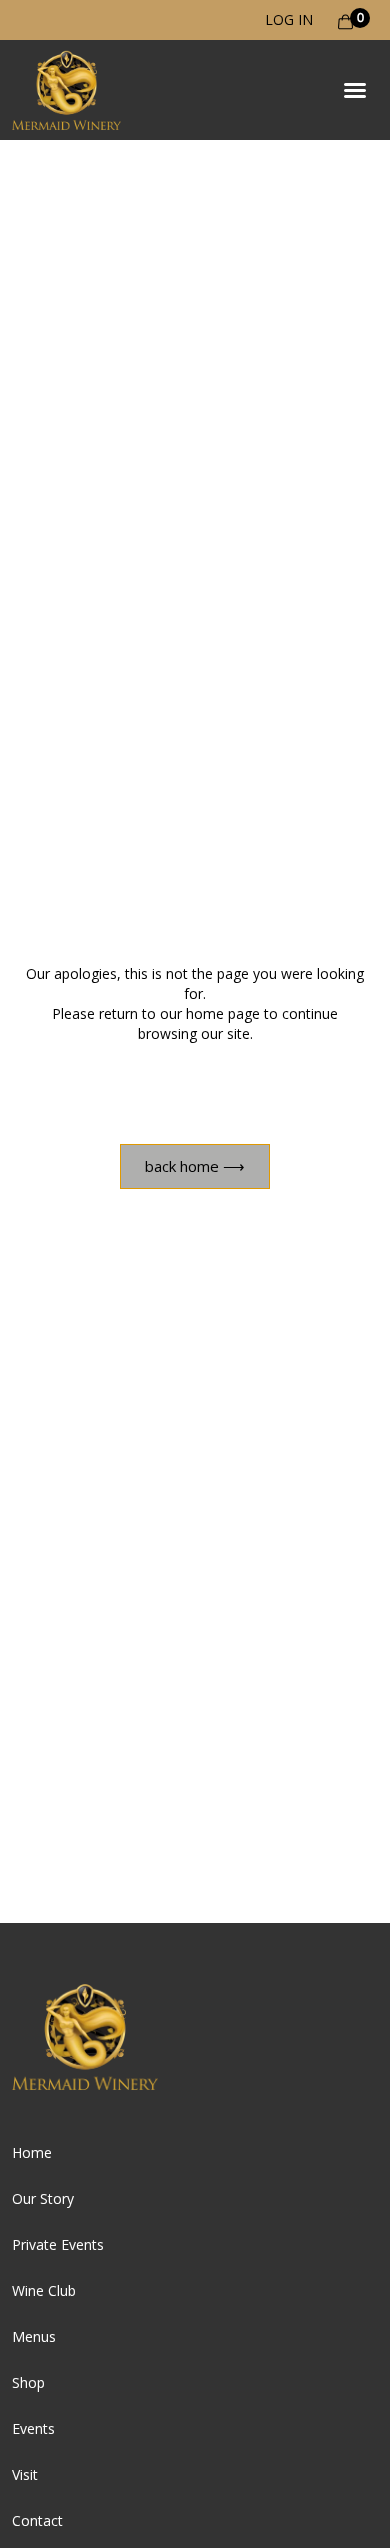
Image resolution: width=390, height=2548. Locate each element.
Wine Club (44, 2290)
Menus (34, 2336)
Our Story (43, 2198)
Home (32, 2152)
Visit (25, 2474)
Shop (28, 2382)
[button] (355, 90)
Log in (289, 19)
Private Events (58, 2244)
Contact (37, 2520)
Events (33, 2428)
